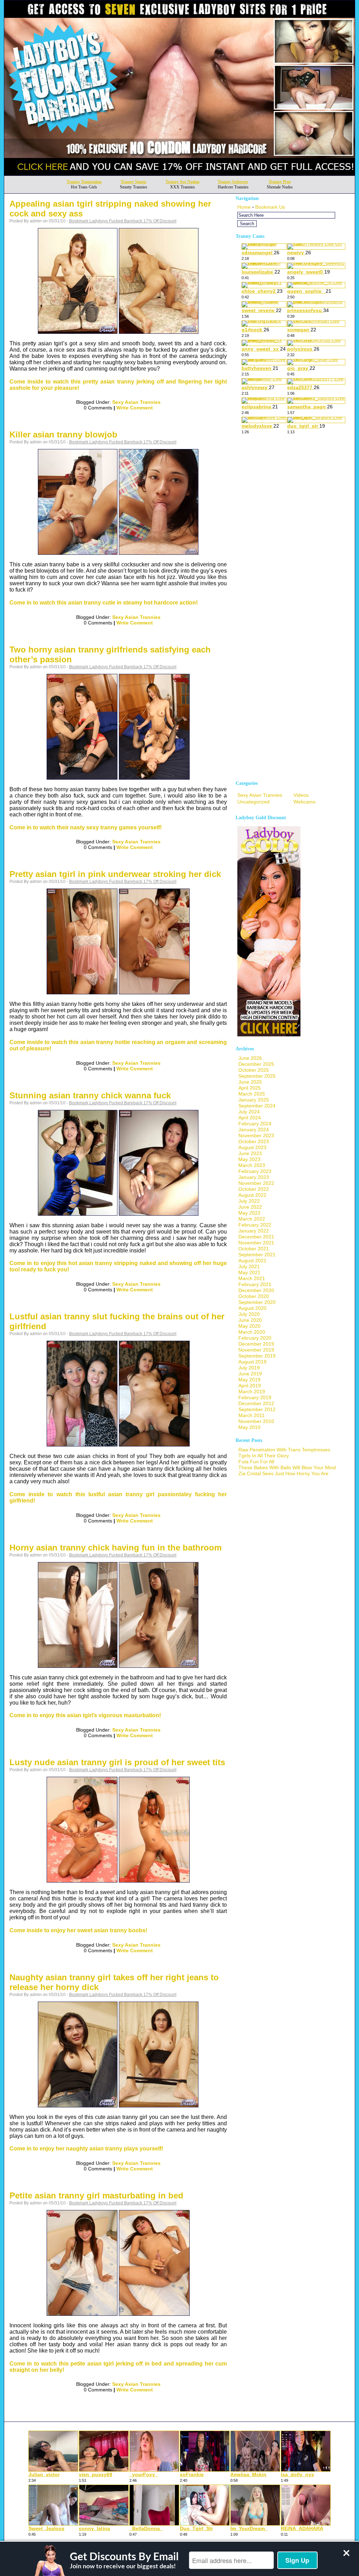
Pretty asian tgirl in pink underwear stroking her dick (115, 874)
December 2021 (256, 1237)
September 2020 (257, 1302)
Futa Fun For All (256, 1462)
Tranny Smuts (134, 182)
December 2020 (256, 1290)
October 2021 (254, 1249)
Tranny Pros (280, 182)
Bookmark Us (270, 207)
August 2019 (252, 1362)
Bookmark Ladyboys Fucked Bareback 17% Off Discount (123, 221)
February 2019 (255, 1397)
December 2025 (256, 1064)
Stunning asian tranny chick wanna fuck (90, 1095)
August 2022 (252, 1195)
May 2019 (249, 1380)
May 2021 (249, 1272)
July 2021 (249, 1266)
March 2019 (252, 1391)
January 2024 (254, 1130)
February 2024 (255, 1124)
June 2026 (250, 1058)
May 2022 (249, 1213)
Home (244, 207)
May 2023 (249, 1159)
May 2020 (249, 1326)
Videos (301, 795)
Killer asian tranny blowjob (63, 434)
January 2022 (254, 1231)
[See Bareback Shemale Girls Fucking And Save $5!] (179, 174)
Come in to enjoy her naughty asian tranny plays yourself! (86, 2149)
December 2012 (256, 1403)
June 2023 (250, 1153)
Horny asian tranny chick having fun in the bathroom (116, 1548)
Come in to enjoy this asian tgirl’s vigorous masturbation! (85, 1715)
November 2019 (256, 1350)
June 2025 (250, 1082)
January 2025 (254, 1100)
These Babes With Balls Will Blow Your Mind (287, 1467)
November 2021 (256, 1243)
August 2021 (252, 1261)
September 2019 (257, 1356)
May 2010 (249, 1427)
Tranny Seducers (233, 182)
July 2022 (249, 1201)
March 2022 (252, 1219)
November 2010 (256, 1421)
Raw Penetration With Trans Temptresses (284, 1450)
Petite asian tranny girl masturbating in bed (96, 2195)
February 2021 (255, 1284)
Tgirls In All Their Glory (264, 1456)
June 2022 (250, 1207)
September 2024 (257, 1106)
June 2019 (250, 1374)
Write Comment (135, 408)
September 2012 (257, 1409)
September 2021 (257, 1255)
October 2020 (254, 1296)
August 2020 (252, 1308)
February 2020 (255, 1338)
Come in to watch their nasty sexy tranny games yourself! (86, 827)
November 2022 (256, 1183)
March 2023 (252, 1165)
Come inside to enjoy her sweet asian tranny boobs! (78, 1930)
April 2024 (250, 1118)
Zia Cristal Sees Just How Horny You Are (283, 1473)
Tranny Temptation (84, 182)
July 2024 (249, 1112)
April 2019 (250, 1386)
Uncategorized (253, 802)
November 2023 (256, 1135)
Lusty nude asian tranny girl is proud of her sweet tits (117, 1762)
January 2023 (254, 1177)
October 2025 (254, 1070)
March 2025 (252, 1094)
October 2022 (254, 1189)
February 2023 (255, 1171)
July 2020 (249, 1314)
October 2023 (254, 1141)
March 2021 (252, 1278)
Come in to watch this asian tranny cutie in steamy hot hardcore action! (104, 603)
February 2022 (255, 1225)
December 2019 (256, 1344)
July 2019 (249, 1368)
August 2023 (252, 1147)
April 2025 (250, 1088)
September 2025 (257, 1076)
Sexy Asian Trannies (136, 402)
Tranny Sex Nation (182, 182)
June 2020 (250, 1320)
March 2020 (252, 1332)
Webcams (304, 802)
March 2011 (252, 1415)
